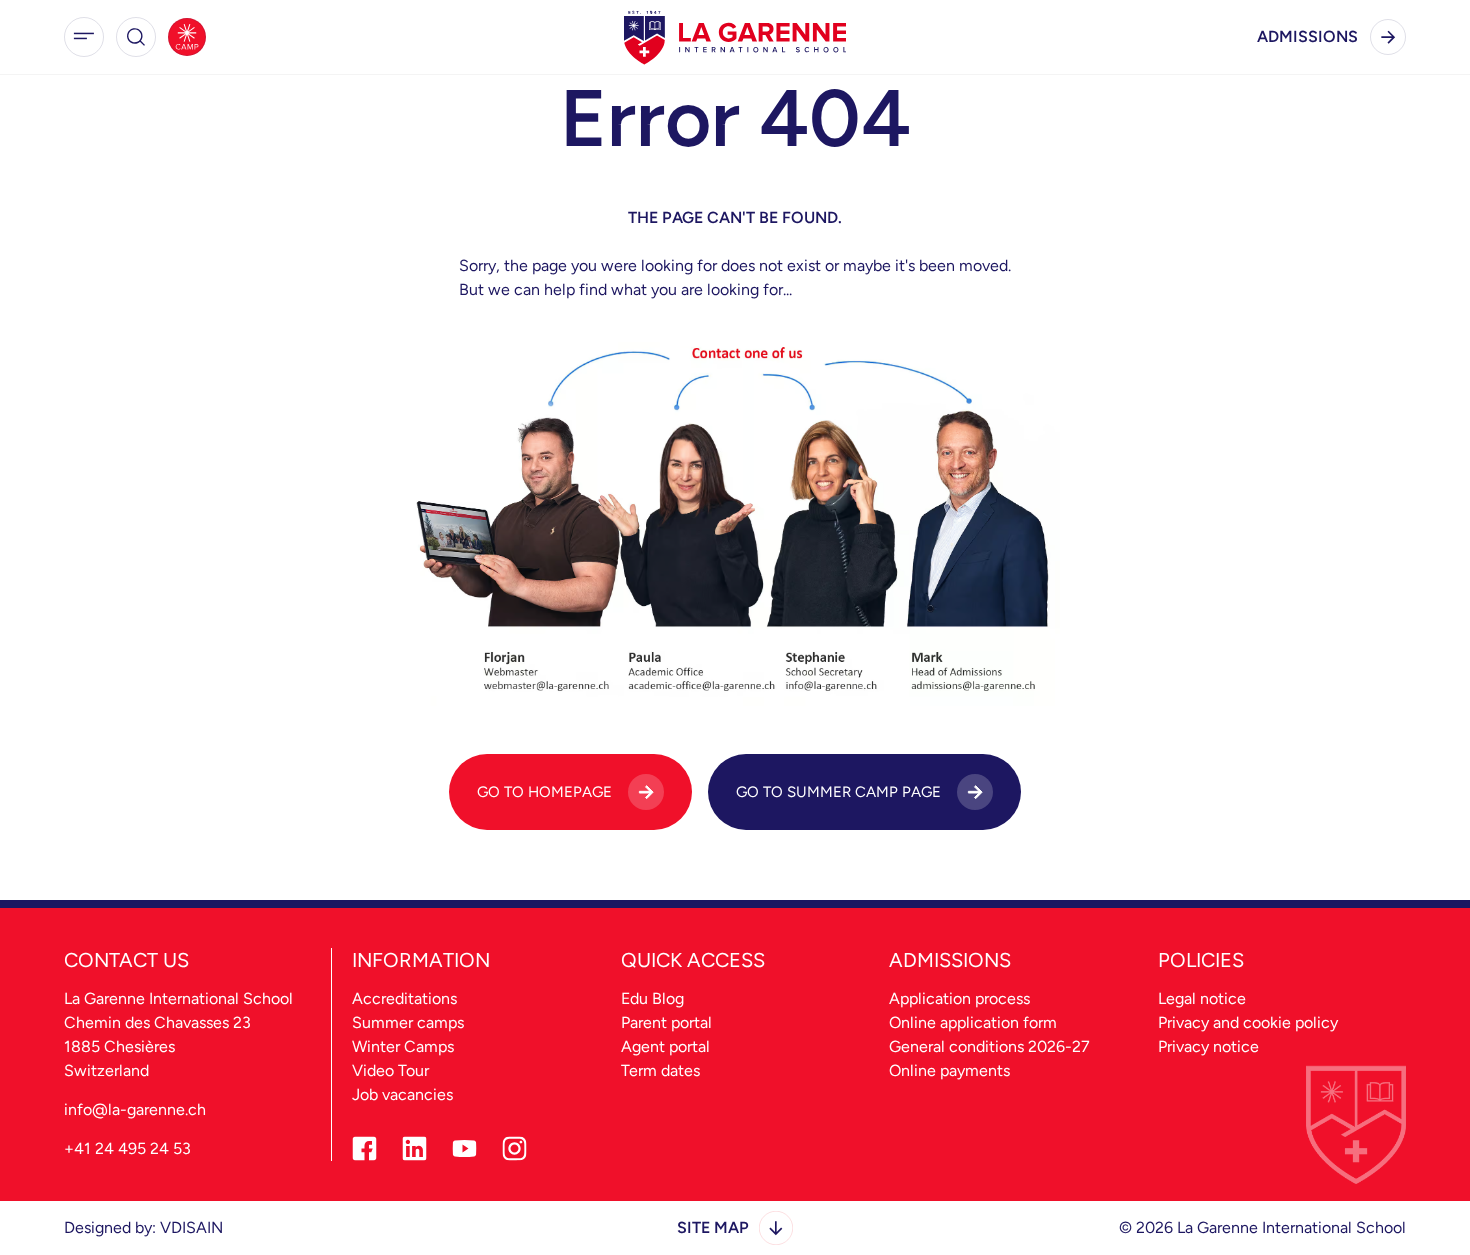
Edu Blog (652, 998)
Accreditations (404, 998)
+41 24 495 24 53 (127, 1148)
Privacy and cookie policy (1248, 1022)
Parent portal (666, 1022)
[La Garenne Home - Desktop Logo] (735, 37)
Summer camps (408, 1022)
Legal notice (1202, 998)
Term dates (660, 1070)
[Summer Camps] (187, 37)
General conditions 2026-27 (989, 1046)
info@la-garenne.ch (135, 1109)
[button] (84, 37)
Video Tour (390, 1070)
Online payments (949, 1070)
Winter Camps (403, 1046)
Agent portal (665, 1046)
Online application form (973, 1022)
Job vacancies (402, 1094)
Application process (959, 998)
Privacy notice (1208, 1046)
